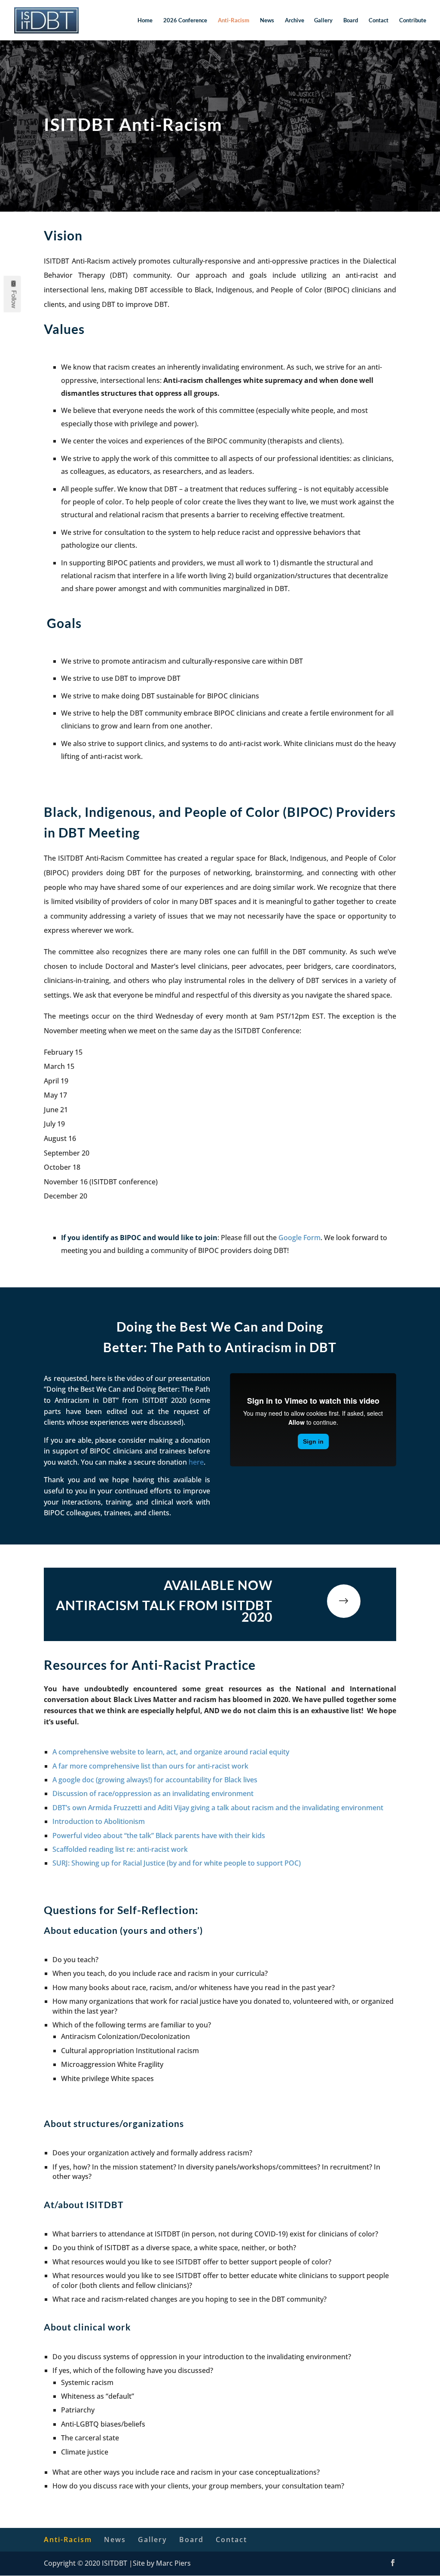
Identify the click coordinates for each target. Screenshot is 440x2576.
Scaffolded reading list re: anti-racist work (120, 1849)
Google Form (299, 1238)
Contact (379, 20)
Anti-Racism (234, 20)
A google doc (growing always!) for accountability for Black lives (155, 1780)
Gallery (323, 20)
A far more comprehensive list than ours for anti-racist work (150, 1766)
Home (145, 20)
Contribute (413, 20)
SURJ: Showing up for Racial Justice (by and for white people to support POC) (177, 1863)
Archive (295, 20)
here (196, 1462)
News (267, 20)
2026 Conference (185, 20)
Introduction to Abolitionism (99, 1821)
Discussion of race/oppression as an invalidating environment (153, 1793)
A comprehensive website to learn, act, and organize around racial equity (171, 1752)
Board (351, 20)
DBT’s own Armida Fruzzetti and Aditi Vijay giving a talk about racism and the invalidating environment (218, 1808)
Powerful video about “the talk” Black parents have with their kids (159, 1836)
